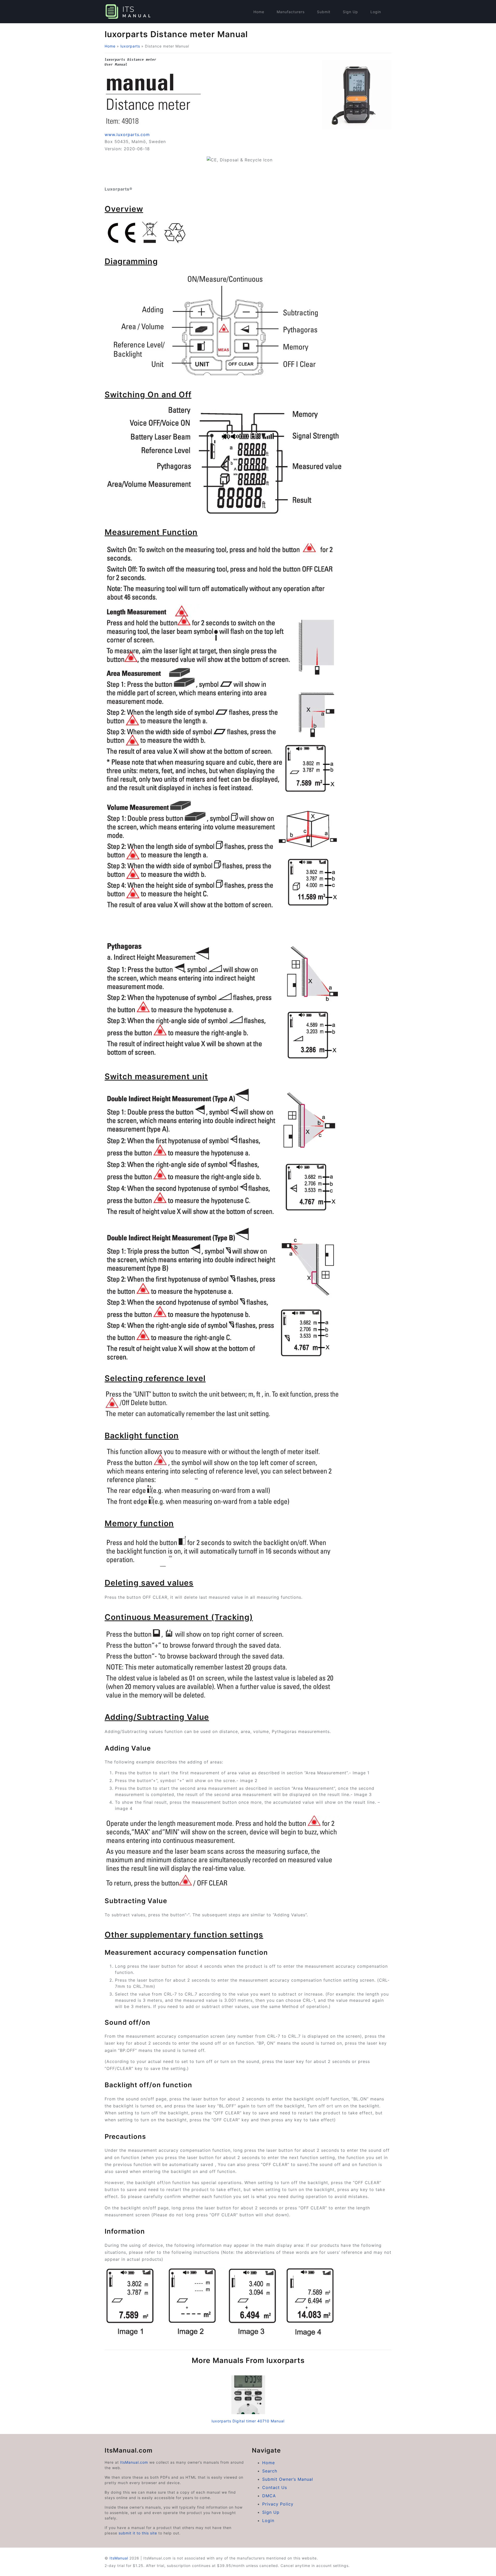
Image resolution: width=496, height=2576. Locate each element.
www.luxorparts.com (127, 135)
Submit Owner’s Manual (288, 2479)
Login (376, 12)
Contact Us (275, 2487)
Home (259, 12)
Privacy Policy (278, 2504)
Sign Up (350, 12)
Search (270, 2471)
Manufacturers (291, 12)
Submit (324, 12)
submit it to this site (138, 2533)
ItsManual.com (134, 2462)
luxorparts (130, 46)
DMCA (269, 2496)
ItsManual (119, 2558)
